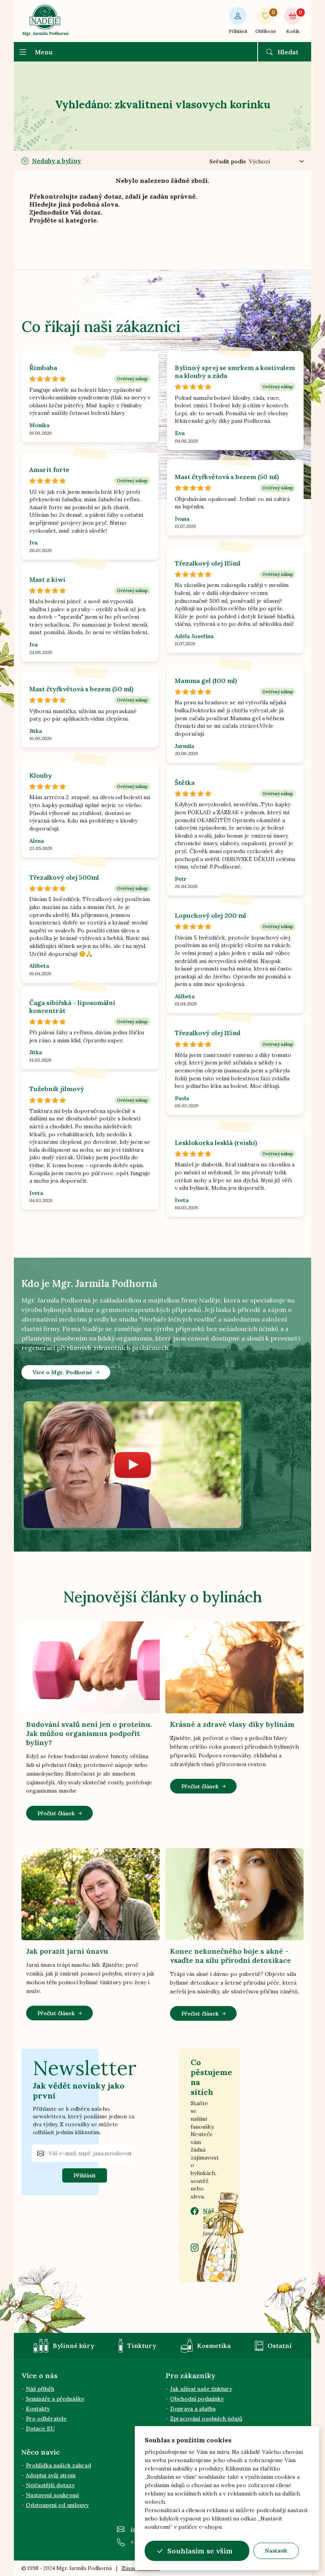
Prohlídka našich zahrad (58, 2465)
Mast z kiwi (47, 579)
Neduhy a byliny (56, 161)
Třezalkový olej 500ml (64, 877)
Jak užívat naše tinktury (201, 2389)
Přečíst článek (56, 1813)
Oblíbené (266, 22)
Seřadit (228, 161)
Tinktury (142, 2346)
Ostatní (280, 2346)
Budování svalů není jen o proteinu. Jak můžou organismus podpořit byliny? (89, 1733)
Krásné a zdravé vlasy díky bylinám (232, 1724)
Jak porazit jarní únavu (67, 1951)
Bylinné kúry (74, 2346)
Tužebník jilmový (57, 1089)
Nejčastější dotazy (50, 2485)
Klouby (41, 775)
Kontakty (38, 2409)
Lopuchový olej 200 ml (210, 915)
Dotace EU (40, 2428)
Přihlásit (238, 31)
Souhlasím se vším (200, 2551)
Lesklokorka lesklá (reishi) (216, 1143)
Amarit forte (49, 470)
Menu (44, 52)
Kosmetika (214, 2346)
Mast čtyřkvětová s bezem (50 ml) (227, 477)
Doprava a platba (193, 2409)
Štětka (185, 783)
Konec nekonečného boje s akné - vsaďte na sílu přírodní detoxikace (230, 1956)
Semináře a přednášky (55, 2399)
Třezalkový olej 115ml (208, 563)
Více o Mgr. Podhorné (62, 1372)
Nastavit (276, 2551)
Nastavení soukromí (52, 2495)
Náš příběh (40, 2389)
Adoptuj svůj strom (51, 2475)
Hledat (288, 52)
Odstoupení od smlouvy (57, 2505)
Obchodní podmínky (197, 2399)
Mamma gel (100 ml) (206, 681)
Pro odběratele (46, 2419)
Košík (294, 22)
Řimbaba (43, 368)
